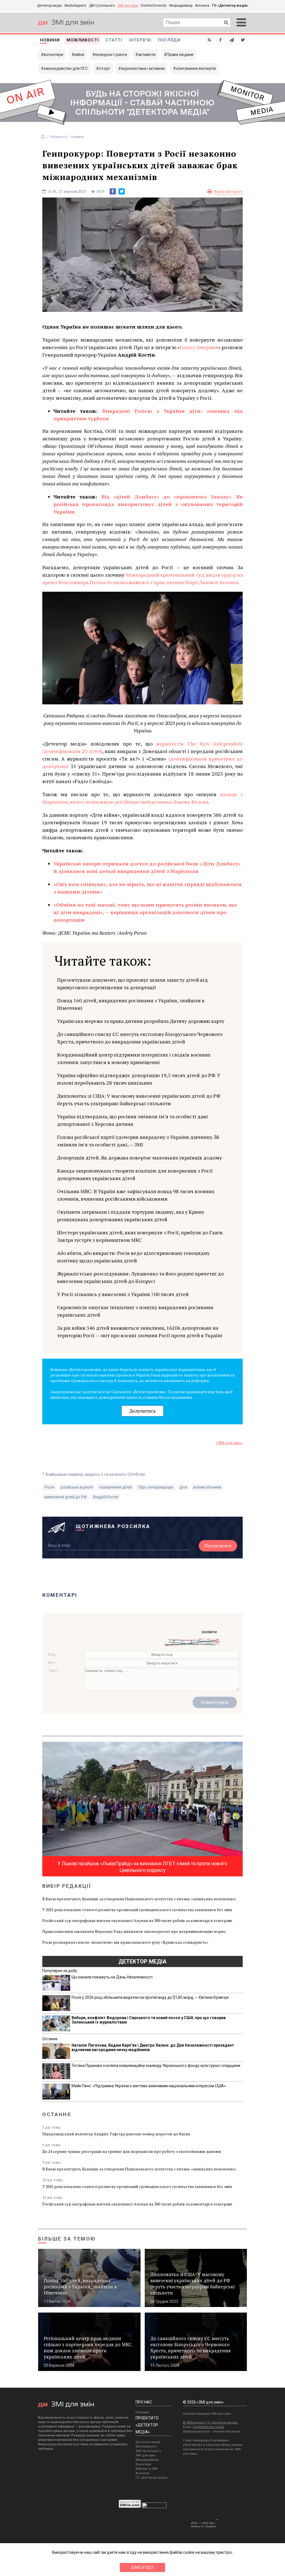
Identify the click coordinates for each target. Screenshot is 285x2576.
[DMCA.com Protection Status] (130, 2507)
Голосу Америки (199, 347)
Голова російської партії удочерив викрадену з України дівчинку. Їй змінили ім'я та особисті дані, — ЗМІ (138, 1141)
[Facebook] (113, 191)
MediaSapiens (75, 6)
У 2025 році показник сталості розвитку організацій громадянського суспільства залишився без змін (137, 1910)
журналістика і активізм (143, 68)
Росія (49, 1487)
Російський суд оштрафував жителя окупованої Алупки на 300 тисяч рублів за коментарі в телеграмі (137, 1920)
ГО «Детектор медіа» (230, 6)
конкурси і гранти (111, 55)
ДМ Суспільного (102, 6)
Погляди (169, 40)
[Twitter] (122, 191)
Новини (50, 40)
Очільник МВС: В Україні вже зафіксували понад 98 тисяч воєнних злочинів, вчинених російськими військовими (136, 1195)
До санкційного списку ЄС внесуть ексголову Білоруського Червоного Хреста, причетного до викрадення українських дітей (140, 1038)
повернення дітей (115, 1487)
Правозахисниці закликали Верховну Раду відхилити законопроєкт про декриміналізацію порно (134, 1931)
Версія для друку (228, 191)
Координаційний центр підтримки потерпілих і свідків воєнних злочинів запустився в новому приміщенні (134, 1058)
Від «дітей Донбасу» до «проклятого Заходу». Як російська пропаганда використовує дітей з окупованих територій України (148, 504)
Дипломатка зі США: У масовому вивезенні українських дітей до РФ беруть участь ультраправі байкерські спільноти (139, 1100)
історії (104, 68)
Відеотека (143, 2464)
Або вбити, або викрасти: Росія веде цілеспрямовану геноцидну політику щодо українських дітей (133, 1257)
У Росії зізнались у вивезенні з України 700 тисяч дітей (123, 1294)
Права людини (180, 55)
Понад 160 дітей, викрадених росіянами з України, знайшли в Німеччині (131, 1004)
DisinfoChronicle (154, 6)
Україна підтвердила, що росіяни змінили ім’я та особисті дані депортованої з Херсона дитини (132, 1120)
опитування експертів (196, 68)
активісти (147, 55)
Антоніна (202, 6)
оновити (209, 1632)
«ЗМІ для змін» (229, 1443)
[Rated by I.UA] (154, 2507)
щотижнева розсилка (113, 1526)
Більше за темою (67, 2239)
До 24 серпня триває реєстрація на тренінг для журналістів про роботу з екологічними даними (132, 2151)
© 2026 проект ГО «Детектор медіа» (210, 2423)
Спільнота (58, 137)
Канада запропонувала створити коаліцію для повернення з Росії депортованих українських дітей (135, 1174)
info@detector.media (208, 2427)
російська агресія (77, 1487)
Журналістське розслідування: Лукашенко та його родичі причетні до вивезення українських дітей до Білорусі (140, 1277)
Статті (114, 40)
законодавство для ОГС (66, 68)
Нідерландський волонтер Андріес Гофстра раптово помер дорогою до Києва (116, 2134)
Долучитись (142, 1411)
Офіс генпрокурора (156, 1487)
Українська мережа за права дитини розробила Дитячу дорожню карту (141, 1021)
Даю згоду (143, 2567)
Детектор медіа (49, 6)
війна (79, 55)
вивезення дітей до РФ (66, 1497)
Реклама (142, 2412)
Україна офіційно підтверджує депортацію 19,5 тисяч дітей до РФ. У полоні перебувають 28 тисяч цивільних (139, 1079)
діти (183, 1487)
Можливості (83, 40)
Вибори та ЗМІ (147, 2469)
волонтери (53, 55)
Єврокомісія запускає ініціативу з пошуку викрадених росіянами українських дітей (135, 1311)
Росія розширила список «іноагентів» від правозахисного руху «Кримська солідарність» (125, 1942)
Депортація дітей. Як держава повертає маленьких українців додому (139, 1158)
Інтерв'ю (140, 40)
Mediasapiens (146, 2447)
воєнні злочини (207, 1487)
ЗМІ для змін (128, 6)
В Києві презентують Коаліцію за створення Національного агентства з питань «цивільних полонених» (139, 1899)
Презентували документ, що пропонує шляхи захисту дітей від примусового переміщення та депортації (132, 984)
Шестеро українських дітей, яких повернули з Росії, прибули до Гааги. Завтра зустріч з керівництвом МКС (140, 1236)
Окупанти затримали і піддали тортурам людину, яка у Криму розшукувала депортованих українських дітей (131, 1216)
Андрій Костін (106, 1497)
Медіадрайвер (181, 6)
